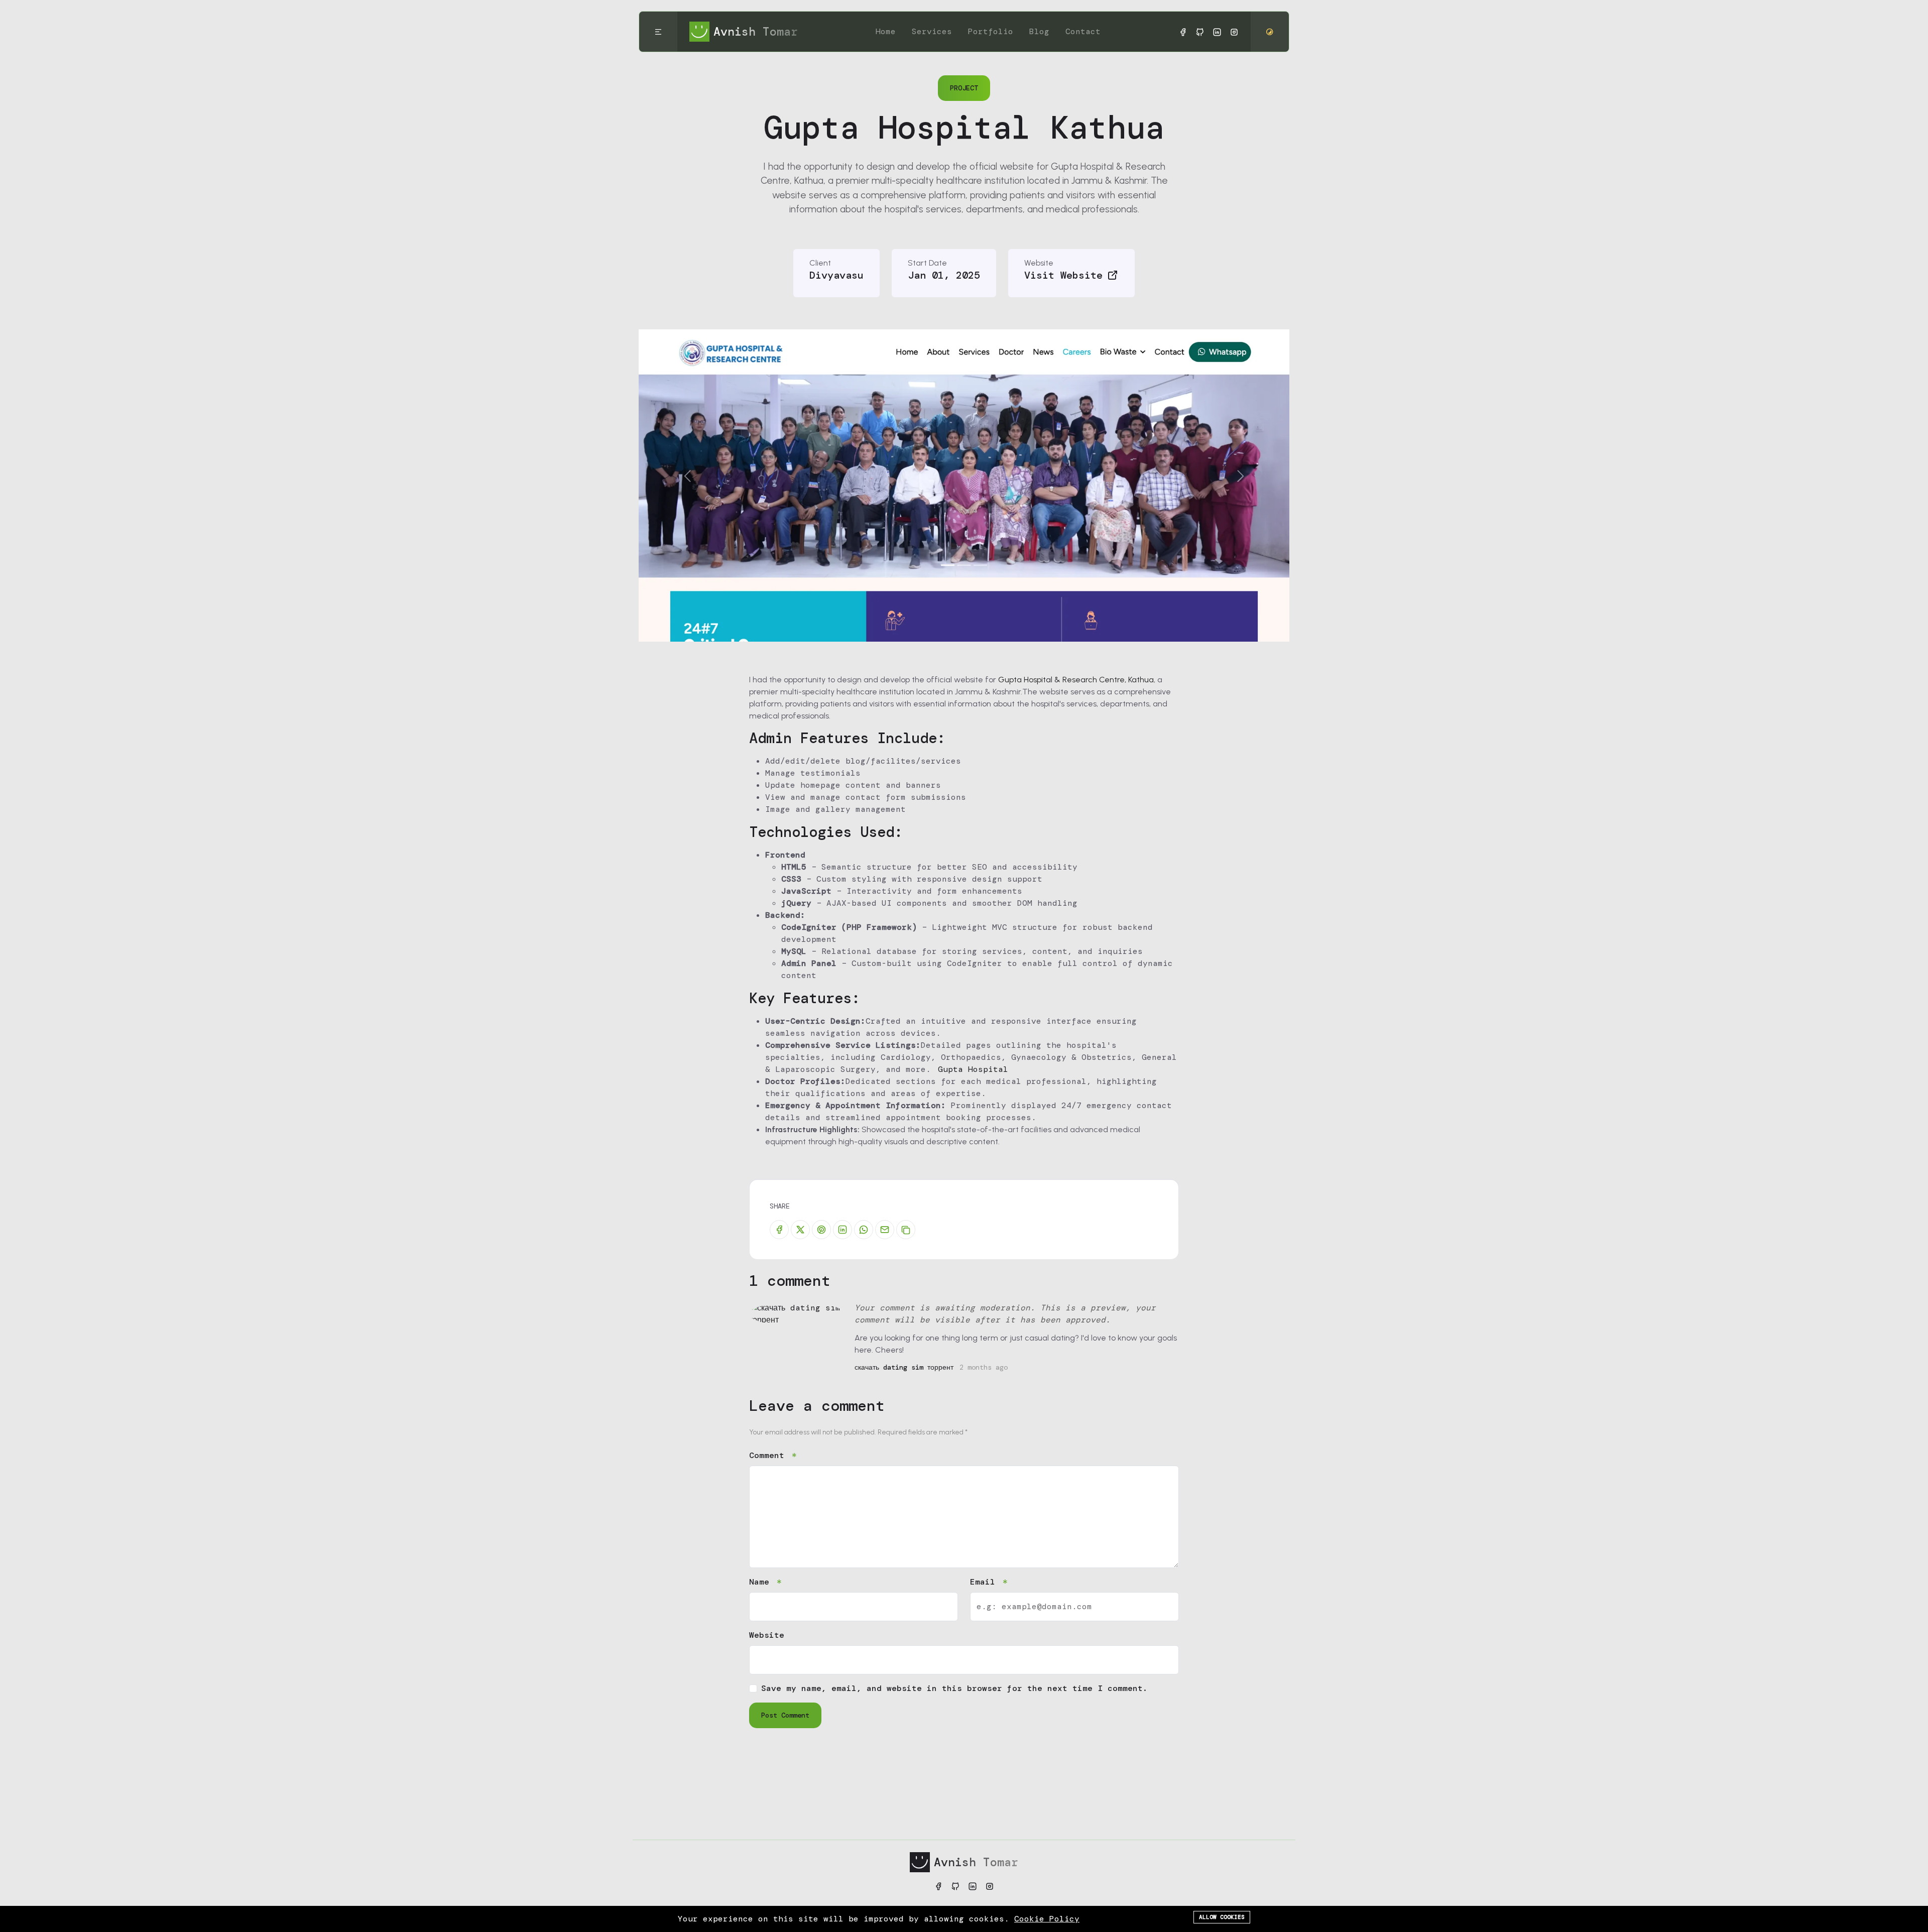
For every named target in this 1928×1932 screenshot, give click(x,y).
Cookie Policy (1047, 1919)
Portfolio (991, 31)
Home (886, 31)
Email (985, 1582)
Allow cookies (1222, 1917)
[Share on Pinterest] (821, 1230)
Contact (1083, 31)
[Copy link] (906, 1230)
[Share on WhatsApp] (864, 1230)
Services (932, 31)
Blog (1039, 31)
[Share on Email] (885, 1230)
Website (767, 1635)
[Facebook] (1183, 32)
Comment (769, 1455)
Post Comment (785, 1715)
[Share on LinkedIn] (842, 1230)
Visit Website (1063, 275)
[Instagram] (1234, 32)
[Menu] (658, 32)
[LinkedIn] (1217, 32)
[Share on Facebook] (779, 1230)
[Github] (1200, 32)
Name (762, 1582)
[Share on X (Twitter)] (800, 1230)
